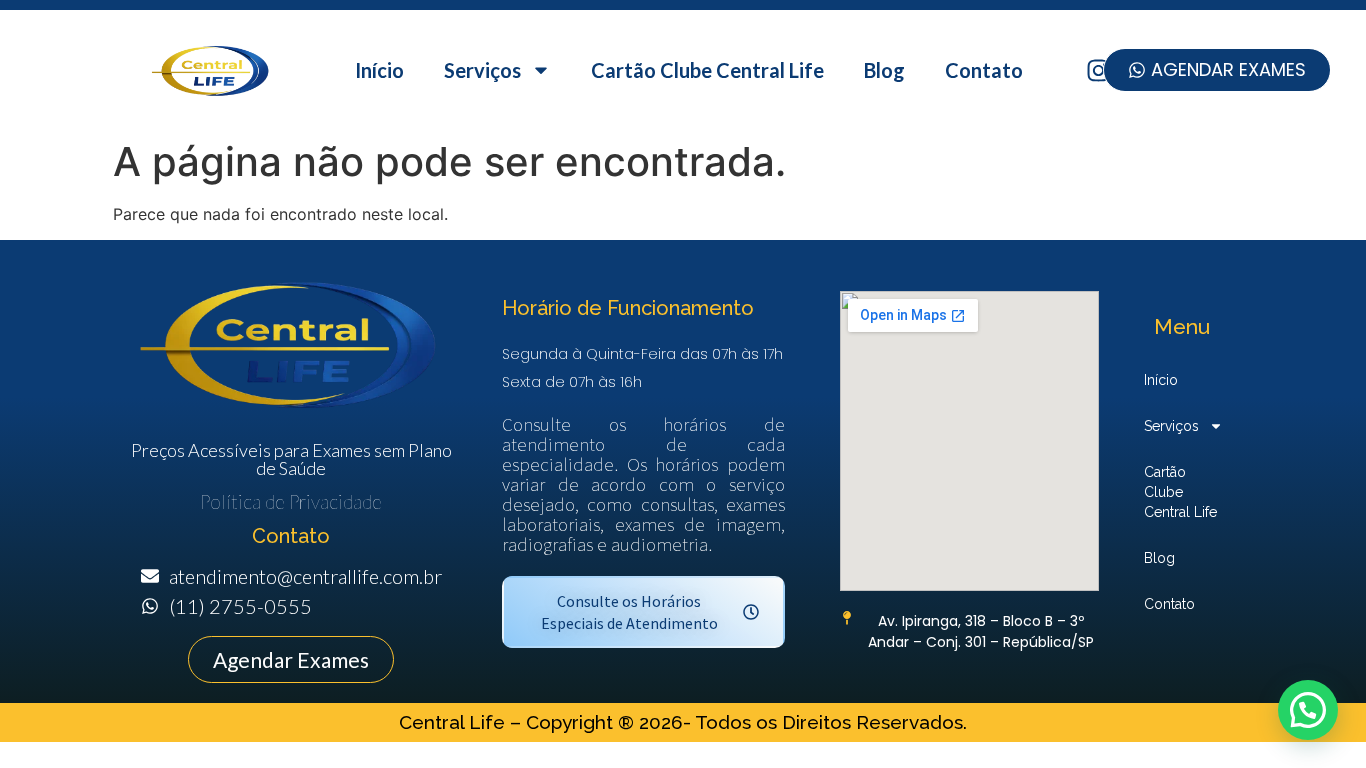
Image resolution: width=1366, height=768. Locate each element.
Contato (984, 70)
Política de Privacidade (291, 501)
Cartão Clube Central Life (707, 70)
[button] (1308, 710)
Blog (884, 70)
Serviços (482, 70)
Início (379, 70)
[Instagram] (1098, 70)
